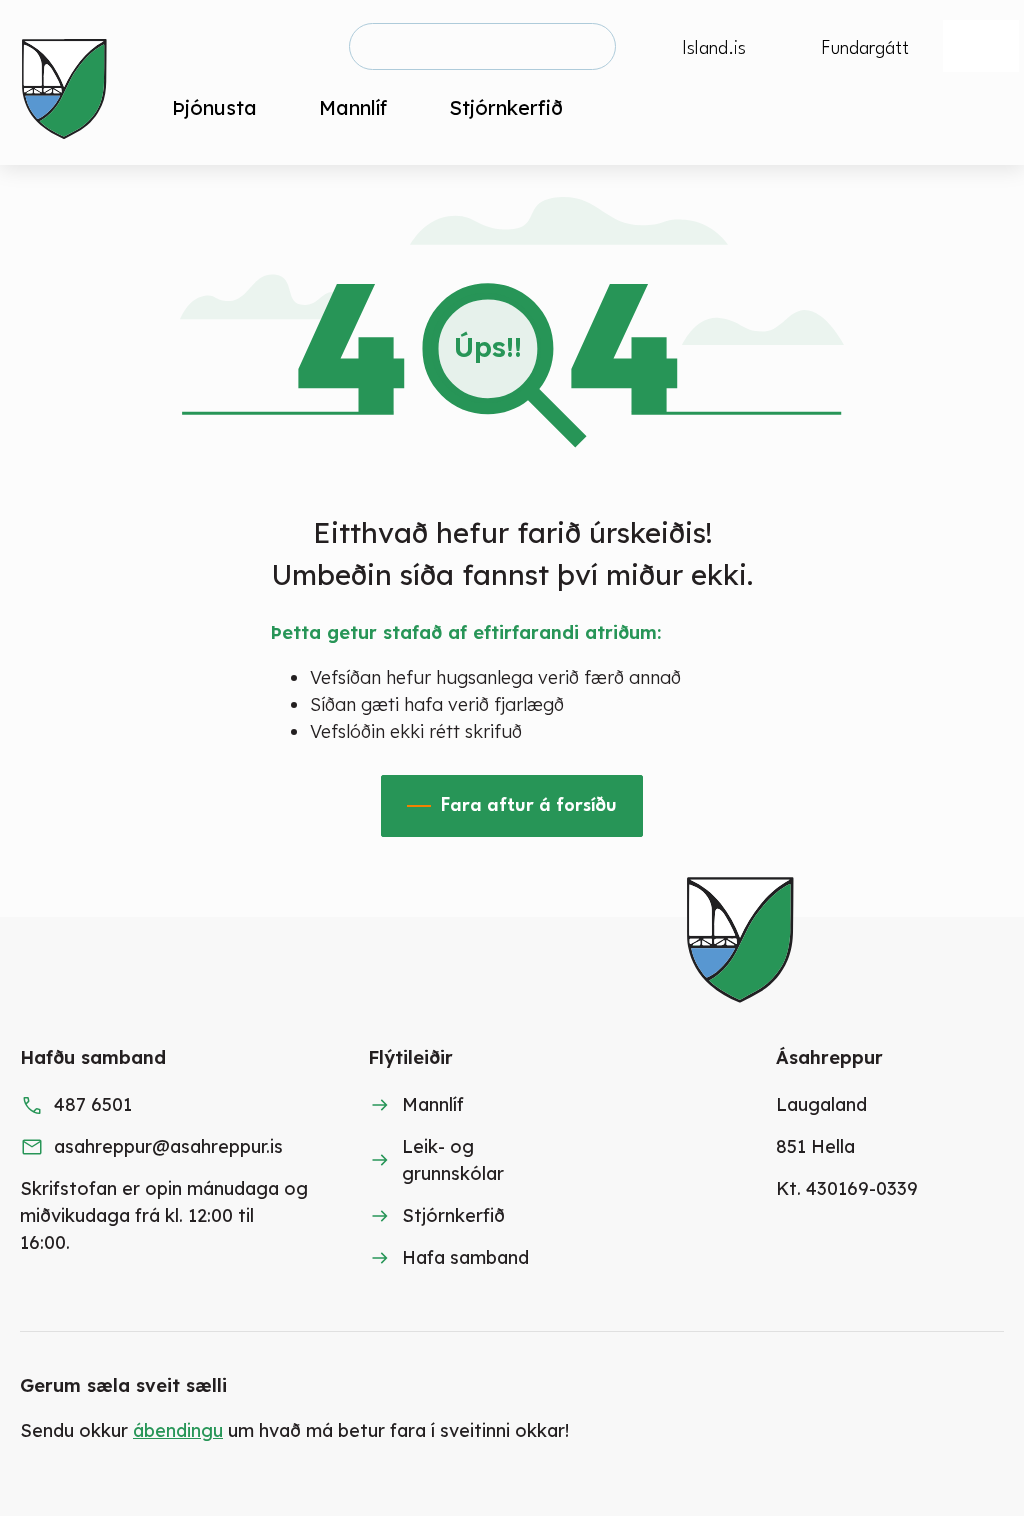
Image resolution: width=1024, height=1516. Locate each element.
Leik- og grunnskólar (453, 1160)
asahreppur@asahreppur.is (168, 1146)
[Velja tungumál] (981, 46)
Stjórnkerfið (453, 1215)
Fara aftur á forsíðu (529, 806)
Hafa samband (465, 1257)
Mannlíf (433, 1104)
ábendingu (178, 1430)
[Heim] (68, 82)
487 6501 (93, 1104)
